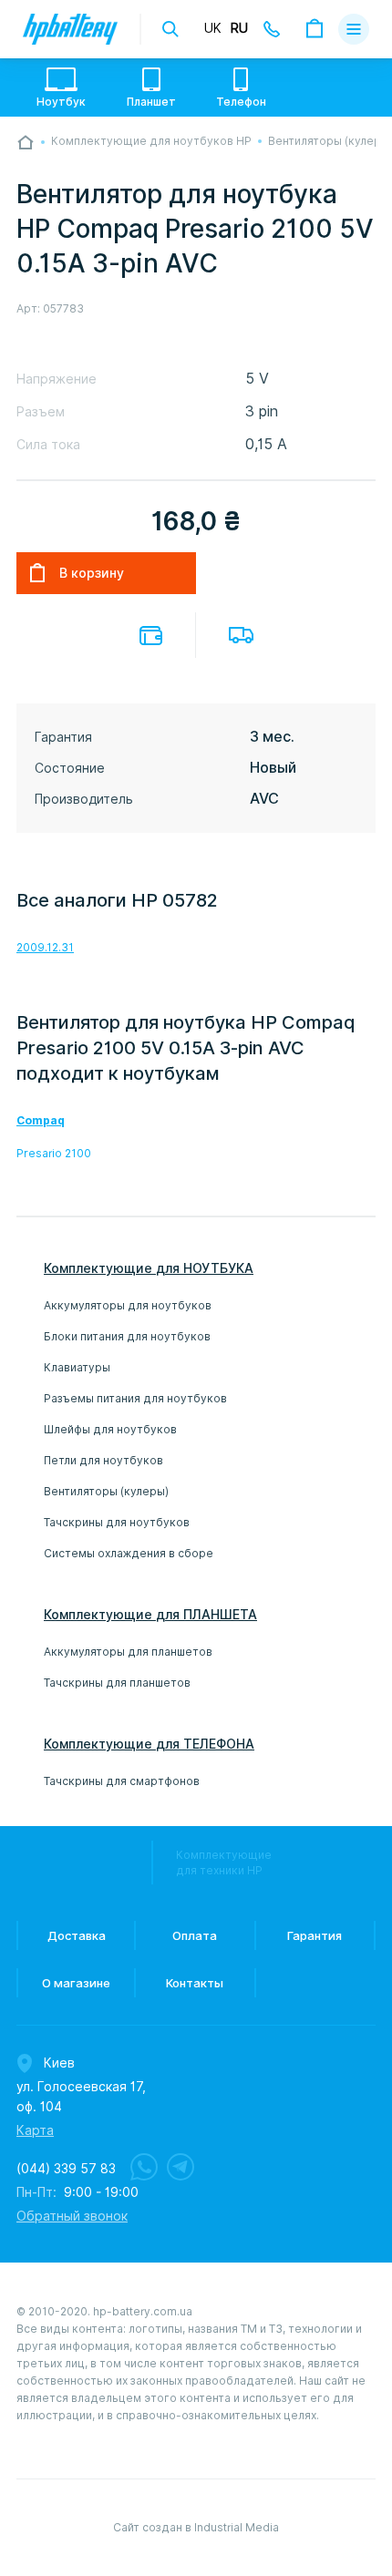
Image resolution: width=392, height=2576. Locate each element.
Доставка (241, 635)
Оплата (151, 636)
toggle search (170, 29)
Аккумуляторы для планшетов (128, 1652)
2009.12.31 (45, 947)
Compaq (41, 1120)
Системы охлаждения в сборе (129, 1553)
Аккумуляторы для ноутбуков (128, 1305)
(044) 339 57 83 (66, 2169)
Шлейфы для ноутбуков (110, 1429)
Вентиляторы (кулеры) (106, 1491)
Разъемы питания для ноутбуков (135, 1398)
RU (239, 28)
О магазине (76, 1983)
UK (213, 28)
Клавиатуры (77, 1367)
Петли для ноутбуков (103, 1460)
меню (354, 29)
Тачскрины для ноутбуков (117, 1522)
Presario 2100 (54, 1153)
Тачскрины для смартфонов (122, 1781)
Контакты (195, 1983)
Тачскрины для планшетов (117, 1683)
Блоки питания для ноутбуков (127, 1336)
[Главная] (26, 142)
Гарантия (315, 1935)
